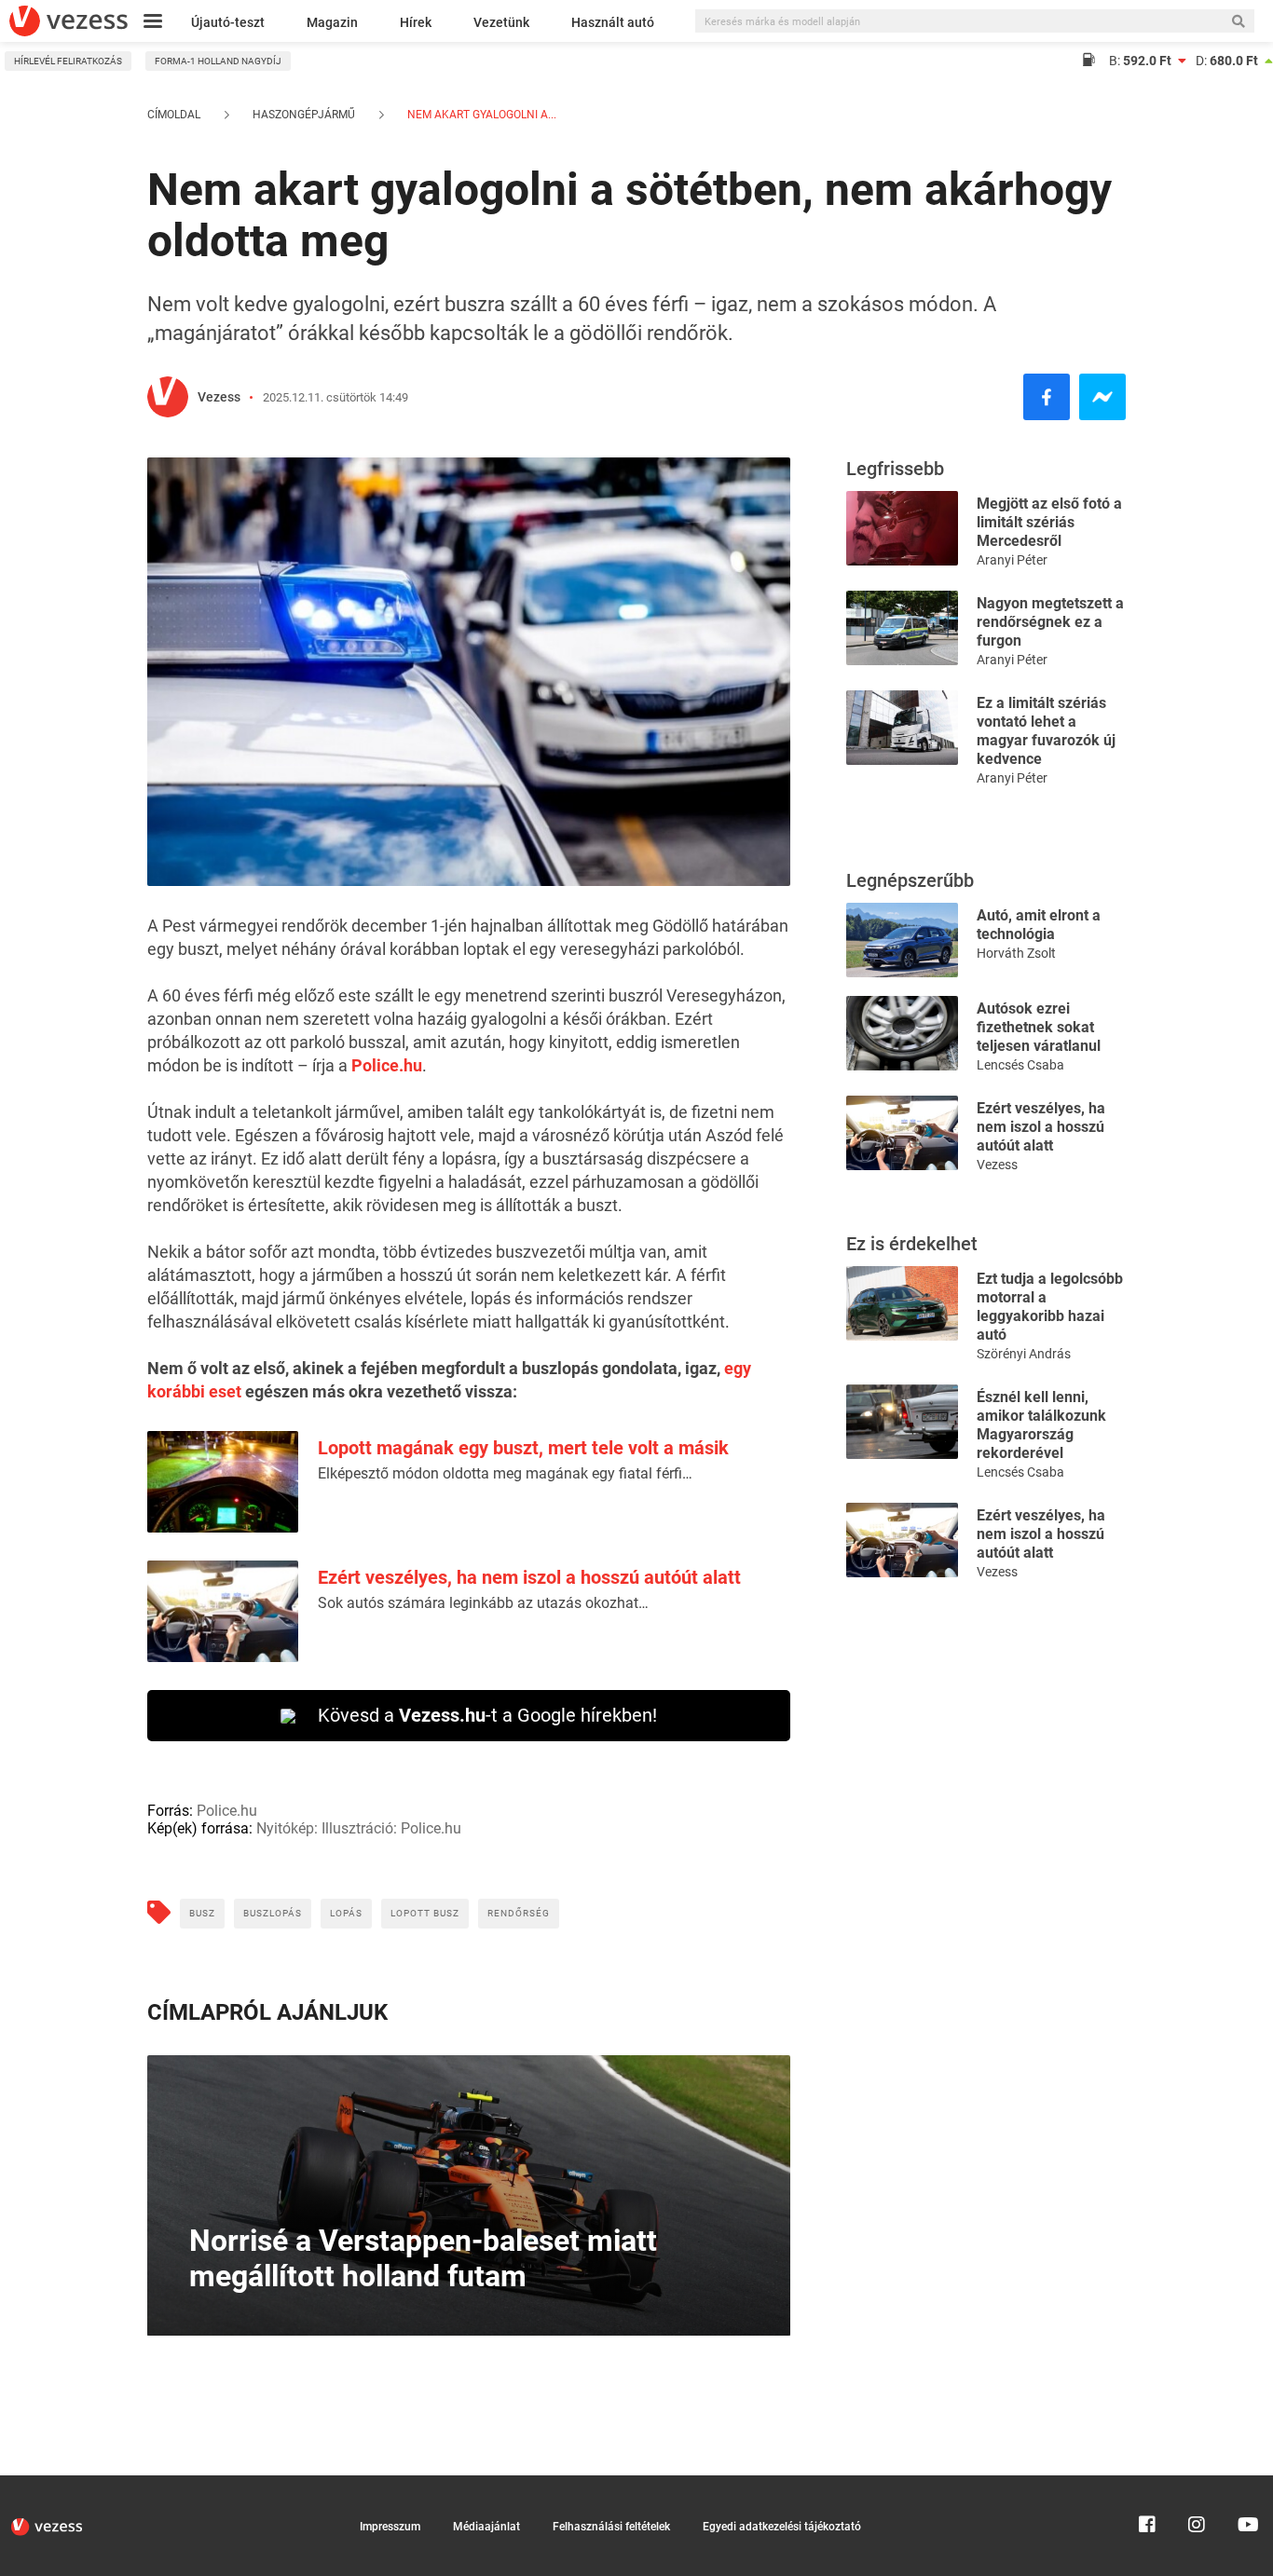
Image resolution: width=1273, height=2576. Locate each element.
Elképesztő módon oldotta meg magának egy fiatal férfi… (505, 1473)
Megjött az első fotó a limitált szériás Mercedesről (1049, 522)
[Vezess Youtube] (1246, 2484)
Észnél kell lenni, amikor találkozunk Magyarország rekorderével (1041, 1425)
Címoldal (174, 115)
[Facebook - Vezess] (1047, 397)
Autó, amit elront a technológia (1039, 925)
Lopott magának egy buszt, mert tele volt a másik (523, 1448)
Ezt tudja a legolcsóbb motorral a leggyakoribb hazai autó (1050, 1307)
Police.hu (387, 1065)
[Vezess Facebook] (1147, 2484)
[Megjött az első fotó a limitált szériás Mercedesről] (902, 527)
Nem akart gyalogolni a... (480, 115)
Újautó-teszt (228, 22)
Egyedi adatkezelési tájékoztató (782, 2527)
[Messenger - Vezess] (1102, 397)
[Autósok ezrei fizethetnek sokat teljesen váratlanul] (902, 1032)
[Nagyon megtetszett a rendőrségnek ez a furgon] (902, 627)
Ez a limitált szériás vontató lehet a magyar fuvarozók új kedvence (1046, 731)
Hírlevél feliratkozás (68, 61)
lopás (346, 1913)
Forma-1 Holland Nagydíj (218, 61)
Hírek (416, 22)
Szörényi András (1024, 1354)
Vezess (219, 397)
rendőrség (519, 1913)
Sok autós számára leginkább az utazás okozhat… (483, 1603)
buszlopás (273, 1913)
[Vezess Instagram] (1197, 2484)
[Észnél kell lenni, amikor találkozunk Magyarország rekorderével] (902, 1420)
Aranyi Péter (1012, 560)
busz (202, 1913)
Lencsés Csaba (1020, 1065)
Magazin (332, 22)
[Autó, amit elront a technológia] (902, 939)
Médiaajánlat (486, 2527)
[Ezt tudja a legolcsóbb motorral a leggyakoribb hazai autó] (902, 1302)
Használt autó (613, 22)
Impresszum (390, 2527)
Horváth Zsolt (1016, 953)
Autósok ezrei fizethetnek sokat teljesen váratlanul (1039, 1027)
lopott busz (425, 1913)
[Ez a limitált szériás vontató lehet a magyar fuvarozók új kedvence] (902, 726)
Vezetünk (501, 22)
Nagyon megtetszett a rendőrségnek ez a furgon (1050, 622)
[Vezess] (68, 21)
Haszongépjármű (304, 115)
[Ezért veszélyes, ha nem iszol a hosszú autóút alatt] (902, 1131)
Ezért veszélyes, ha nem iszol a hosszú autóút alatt (529, 1577)
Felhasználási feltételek (611, 2527)
